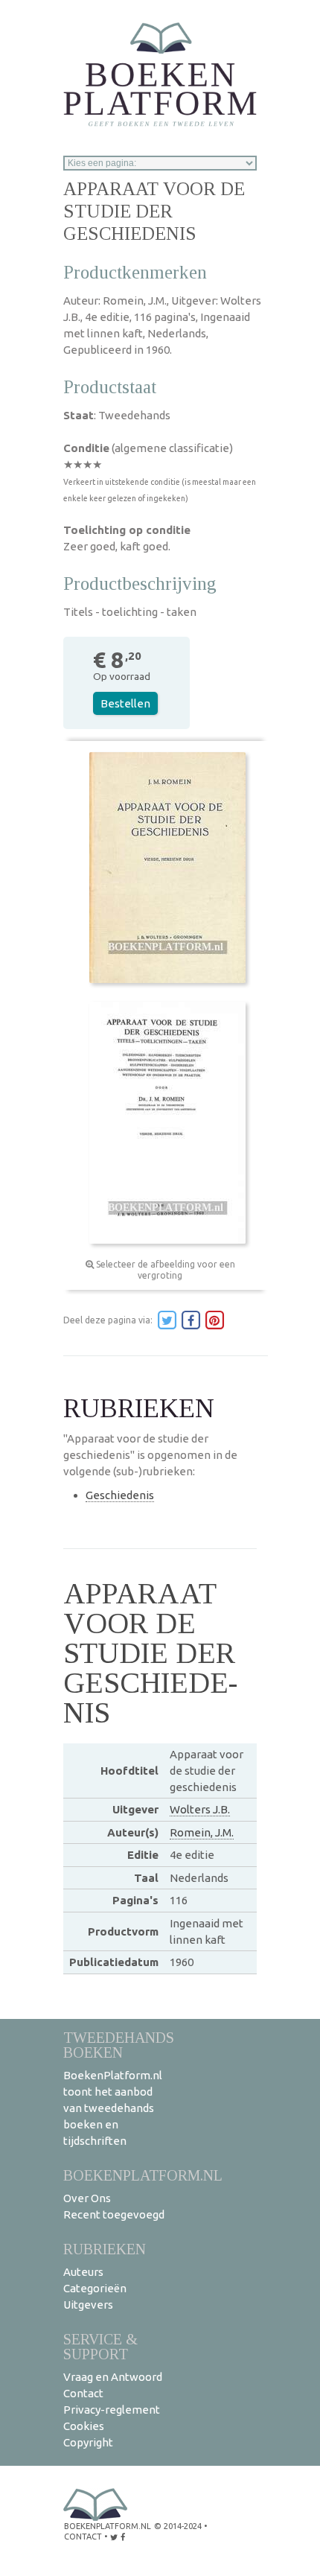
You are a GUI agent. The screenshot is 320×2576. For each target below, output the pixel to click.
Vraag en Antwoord (113, 2377)
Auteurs (83, 2272)
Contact (83, 2393)
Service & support (100, 2346)
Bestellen (125, 703)
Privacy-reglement (112, 2410)
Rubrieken (105, 2249)
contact (83, 2537)
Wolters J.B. (200, 1809)
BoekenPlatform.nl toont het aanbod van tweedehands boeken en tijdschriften (113, 2108)
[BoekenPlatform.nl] (160, 70)
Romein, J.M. (202, 1832)
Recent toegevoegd (114, 2214)
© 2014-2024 (178, 2526)
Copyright (88, 2442)
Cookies (84, 2426)
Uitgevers (88, 2305)
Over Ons (87, 2198)
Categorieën (95, 2288)
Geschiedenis (120, 1495)
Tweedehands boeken (119, 2045)
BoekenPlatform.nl (143, 2175)
